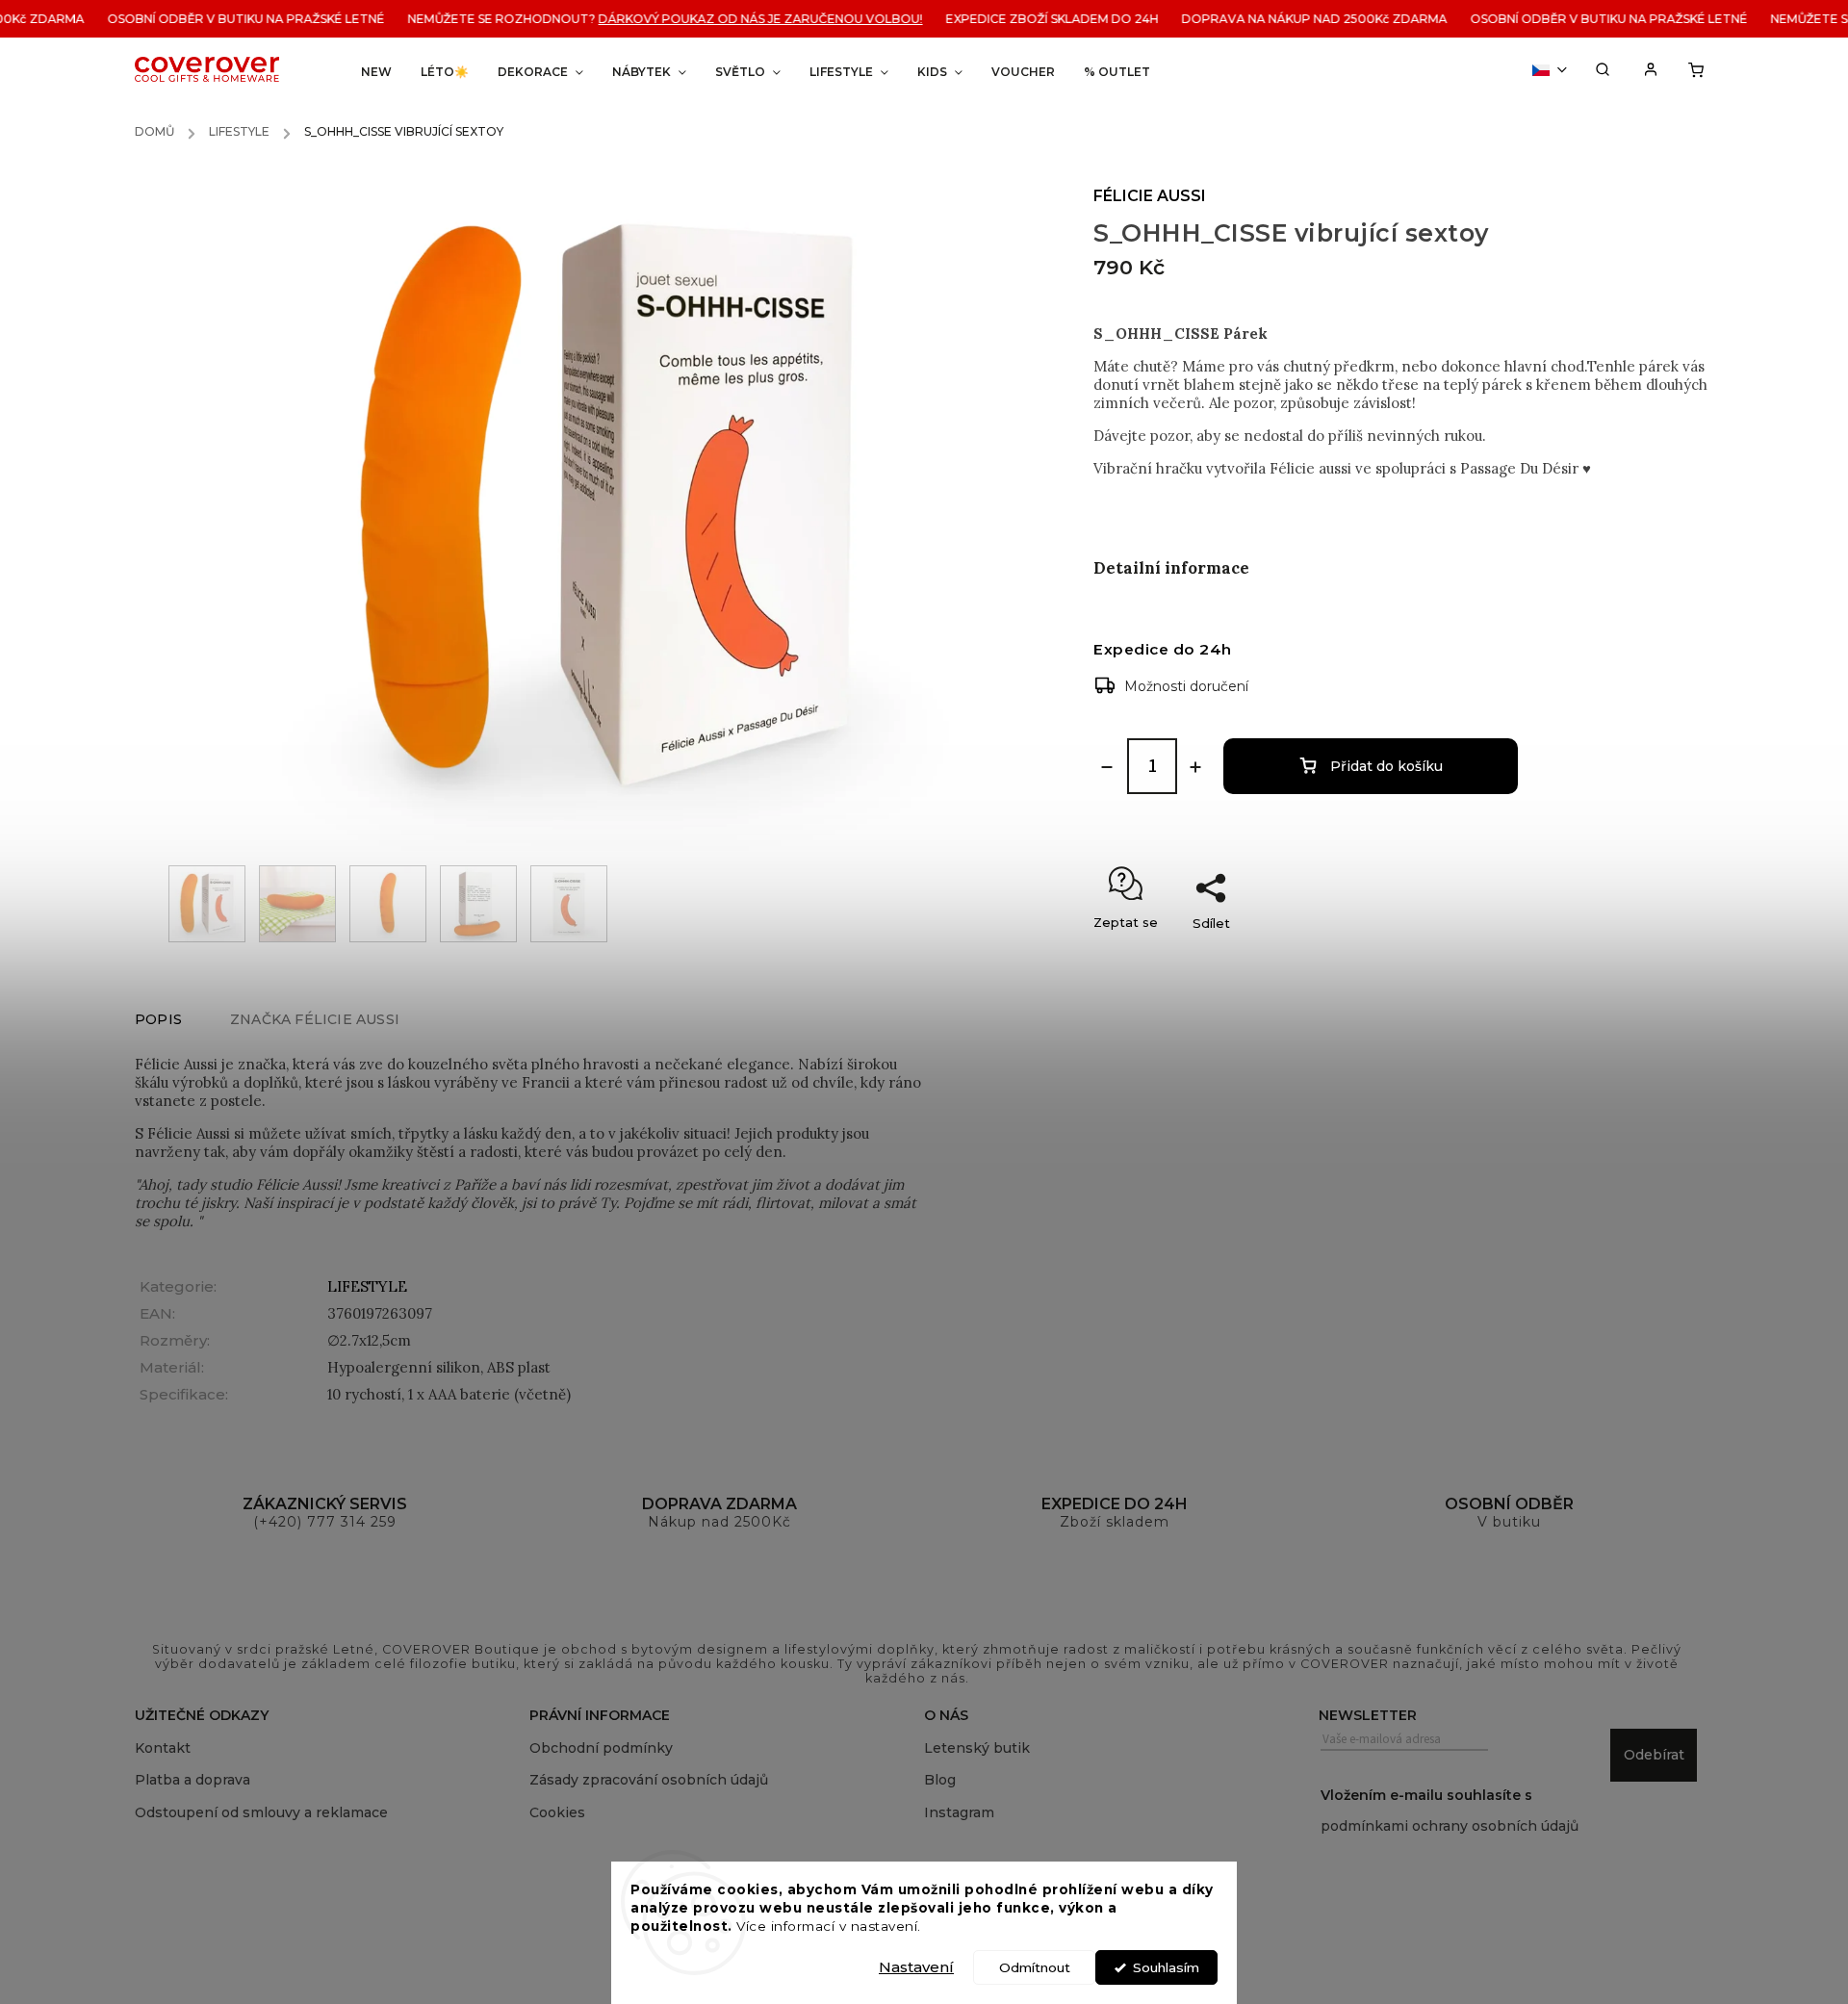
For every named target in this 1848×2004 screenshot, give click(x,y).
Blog (940, 1780)
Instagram (959, 1812)
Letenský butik (977, 1748)
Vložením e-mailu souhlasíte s (1450, 1811)
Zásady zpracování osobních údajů (649, 1780)
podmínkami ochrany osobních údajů (1450, 1826)
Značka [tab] (315, 1019)
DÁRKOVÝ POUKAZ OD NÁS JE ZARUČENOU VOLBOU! (729, 19)
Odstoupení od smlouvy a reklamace (261, 1812)
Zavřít (1660, 957)
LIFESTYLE (367, 1286)
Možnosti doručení (1186, 686)
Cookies (557, 1812)
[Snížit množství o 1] (1107, 767)
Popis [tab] (158, 1019)
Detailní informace (1171, 568)
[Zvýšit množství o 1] (1195, 767)
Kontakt (163, 1748)
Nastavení (916, 1967)
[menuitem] (376, 72)
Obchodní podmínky (601, 1748)
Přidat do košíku (1386, 766)
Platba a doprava (192, 1780)
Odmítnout (1035, 1967)
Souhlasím (1166, 1967)
